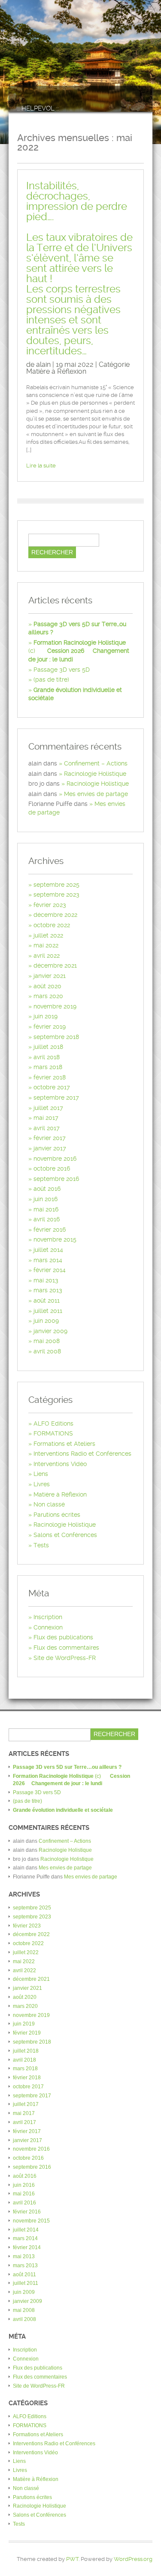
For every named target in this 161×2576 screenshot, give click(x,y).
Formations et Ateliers (64, 1444)
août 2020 (47, 986)
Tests (41, 1545)
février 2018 (50, 1077)
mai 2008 (47, 1341)
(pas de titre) (51, 679)
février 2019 (50, 1027)
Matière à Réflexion (56, 371)
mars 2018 (48, 1067)
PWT (72, 2559)
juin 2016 (46, 1199)
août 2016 (47, 1189)
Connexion (48, 1627)
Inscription (48, 1617)
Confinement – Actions (96, 763)
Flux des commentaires (66, 1648)
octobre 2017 (52, 1087)
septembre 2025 (56, 885)
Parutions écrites (57, 1515)
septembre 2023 (56, 895)
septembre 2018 (56, 1037)
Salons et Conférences (65, 1535)
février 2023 (50, 905)
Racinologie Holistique (95, 774)
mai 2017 (46, 1118)
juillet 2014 (48, 1250)
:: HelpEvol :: (38, 109)
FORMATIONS (53, 1433)
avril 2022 (47, 956)
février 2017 (50, 1138)
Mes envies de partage (96, 794)
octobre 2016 (52, 1168)
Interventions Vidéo (60, 1464)
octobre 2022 (52, 925)
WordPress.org (133, 2559)
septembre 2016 (56, 1179)
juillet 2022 (48, 935)
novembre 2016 (55, 1159)
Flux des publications (63, 1637)
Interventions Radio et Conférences (82, 1454)
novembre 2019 (55, 1006)
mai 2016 (46, 1209)
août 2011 (47, 1300)
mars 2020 (48, 996)
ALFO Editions (53, 1423)
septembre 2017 (56, 1097)
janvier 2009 (50, 1331)
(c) (79, 651)
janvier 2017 (50, 1148)
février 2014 (50, 1270)
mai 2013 (46, 1280)
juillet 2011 (48, 1311)
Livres (42, 1484)
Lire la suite (41, 466)
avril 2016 (47, 1219)
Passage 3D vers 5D (62, 670)
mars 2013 (48, 1290)
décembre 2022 (55, 915)
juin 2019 (46, 1016)
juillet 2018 (48, 1047)
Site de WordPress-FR (65, 1658)
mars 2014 (48, 1260)
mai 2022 (46, 945)
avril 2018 (47, 1057)
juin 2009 (46, 1321)
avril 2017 (47, 1128)
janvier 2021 (50, 976)
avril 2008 (47, 1351)
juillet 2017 (48, 1108)
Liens (41, 1474)
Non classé (49, 1504)
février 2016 (50, 1230)
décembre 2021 (55, 965)
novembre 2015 (55, 1239)
